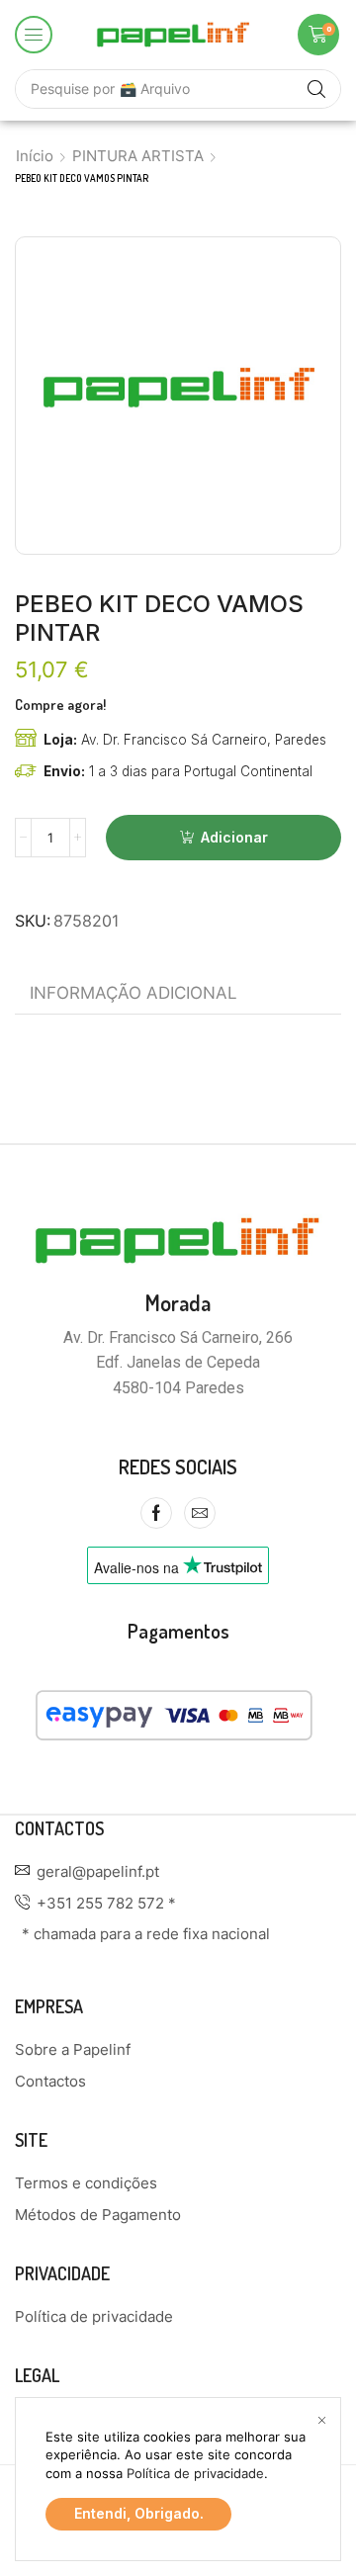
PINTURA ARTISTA (138, 156)
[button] (34, 35)
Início (35, 156)
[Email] (200, 1513)
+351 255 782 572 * (106, 1903)
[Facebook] (156, 1513)
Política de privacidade (195, 2473)
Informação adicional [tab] (133, 993)
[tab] (133, 993)
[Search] (316, 89)
